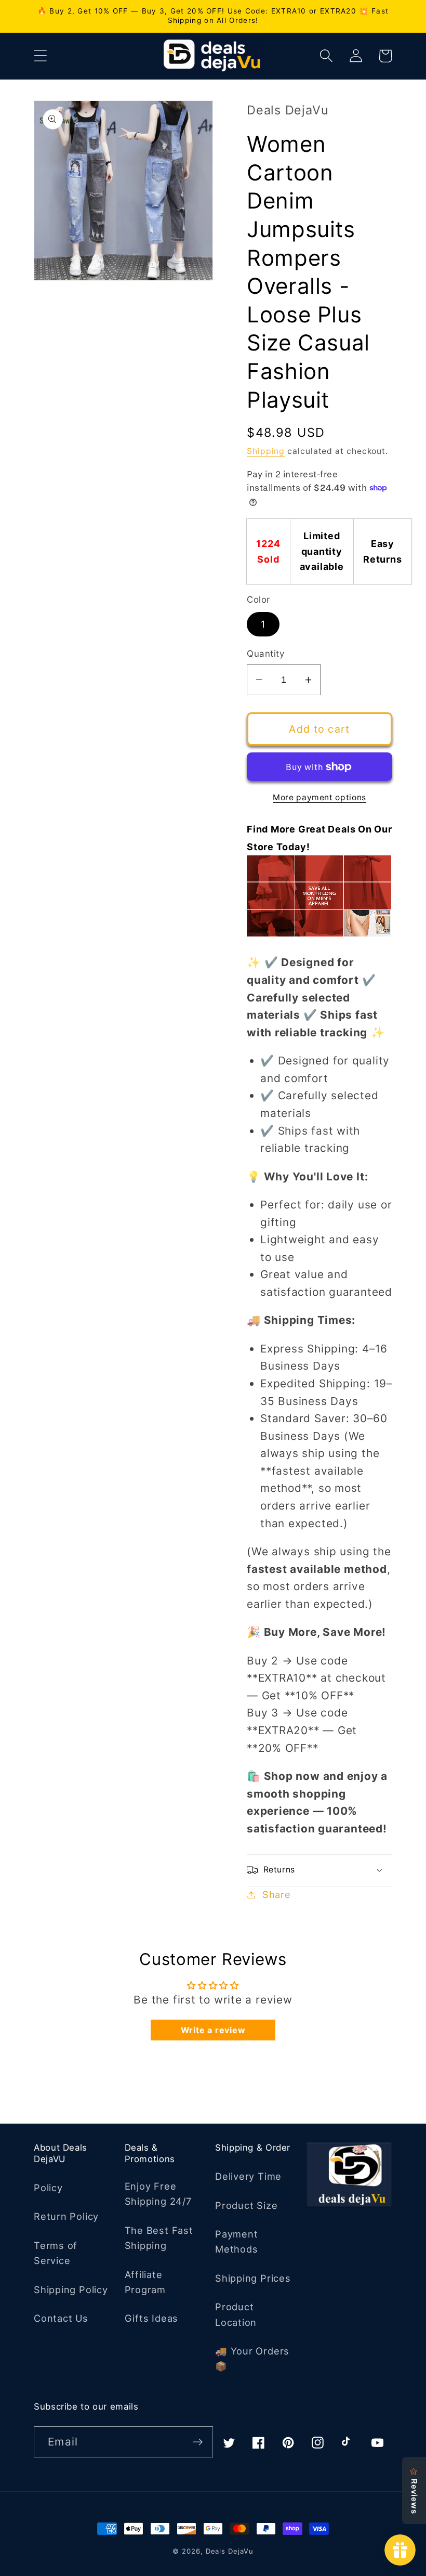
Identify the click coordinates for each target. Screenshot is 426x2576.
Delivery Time (248, 2176)
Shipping (266, 451)
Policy (48, 2188)
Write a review (213, 2030)
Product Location (236, 2314)
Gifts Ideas (152, 2318)
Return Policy (66, 2216)
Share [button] (277, 1894)
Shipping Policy (71, 2289)
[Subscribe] (198, 2442)
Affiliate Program (145, 2282)
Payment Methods (236, 2241)
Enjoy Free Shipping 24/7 (158, 2194)
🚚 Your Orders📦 (252, 2358)
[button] (40, 56)
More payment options (319, 797)
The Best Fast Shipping (159, 2238)
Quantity (265, 654)
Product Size (246, 2205)
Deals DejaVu (230, 2551)
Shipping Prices (253, 2278)
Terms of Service (56, 2253)
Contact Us (61, 2318)
